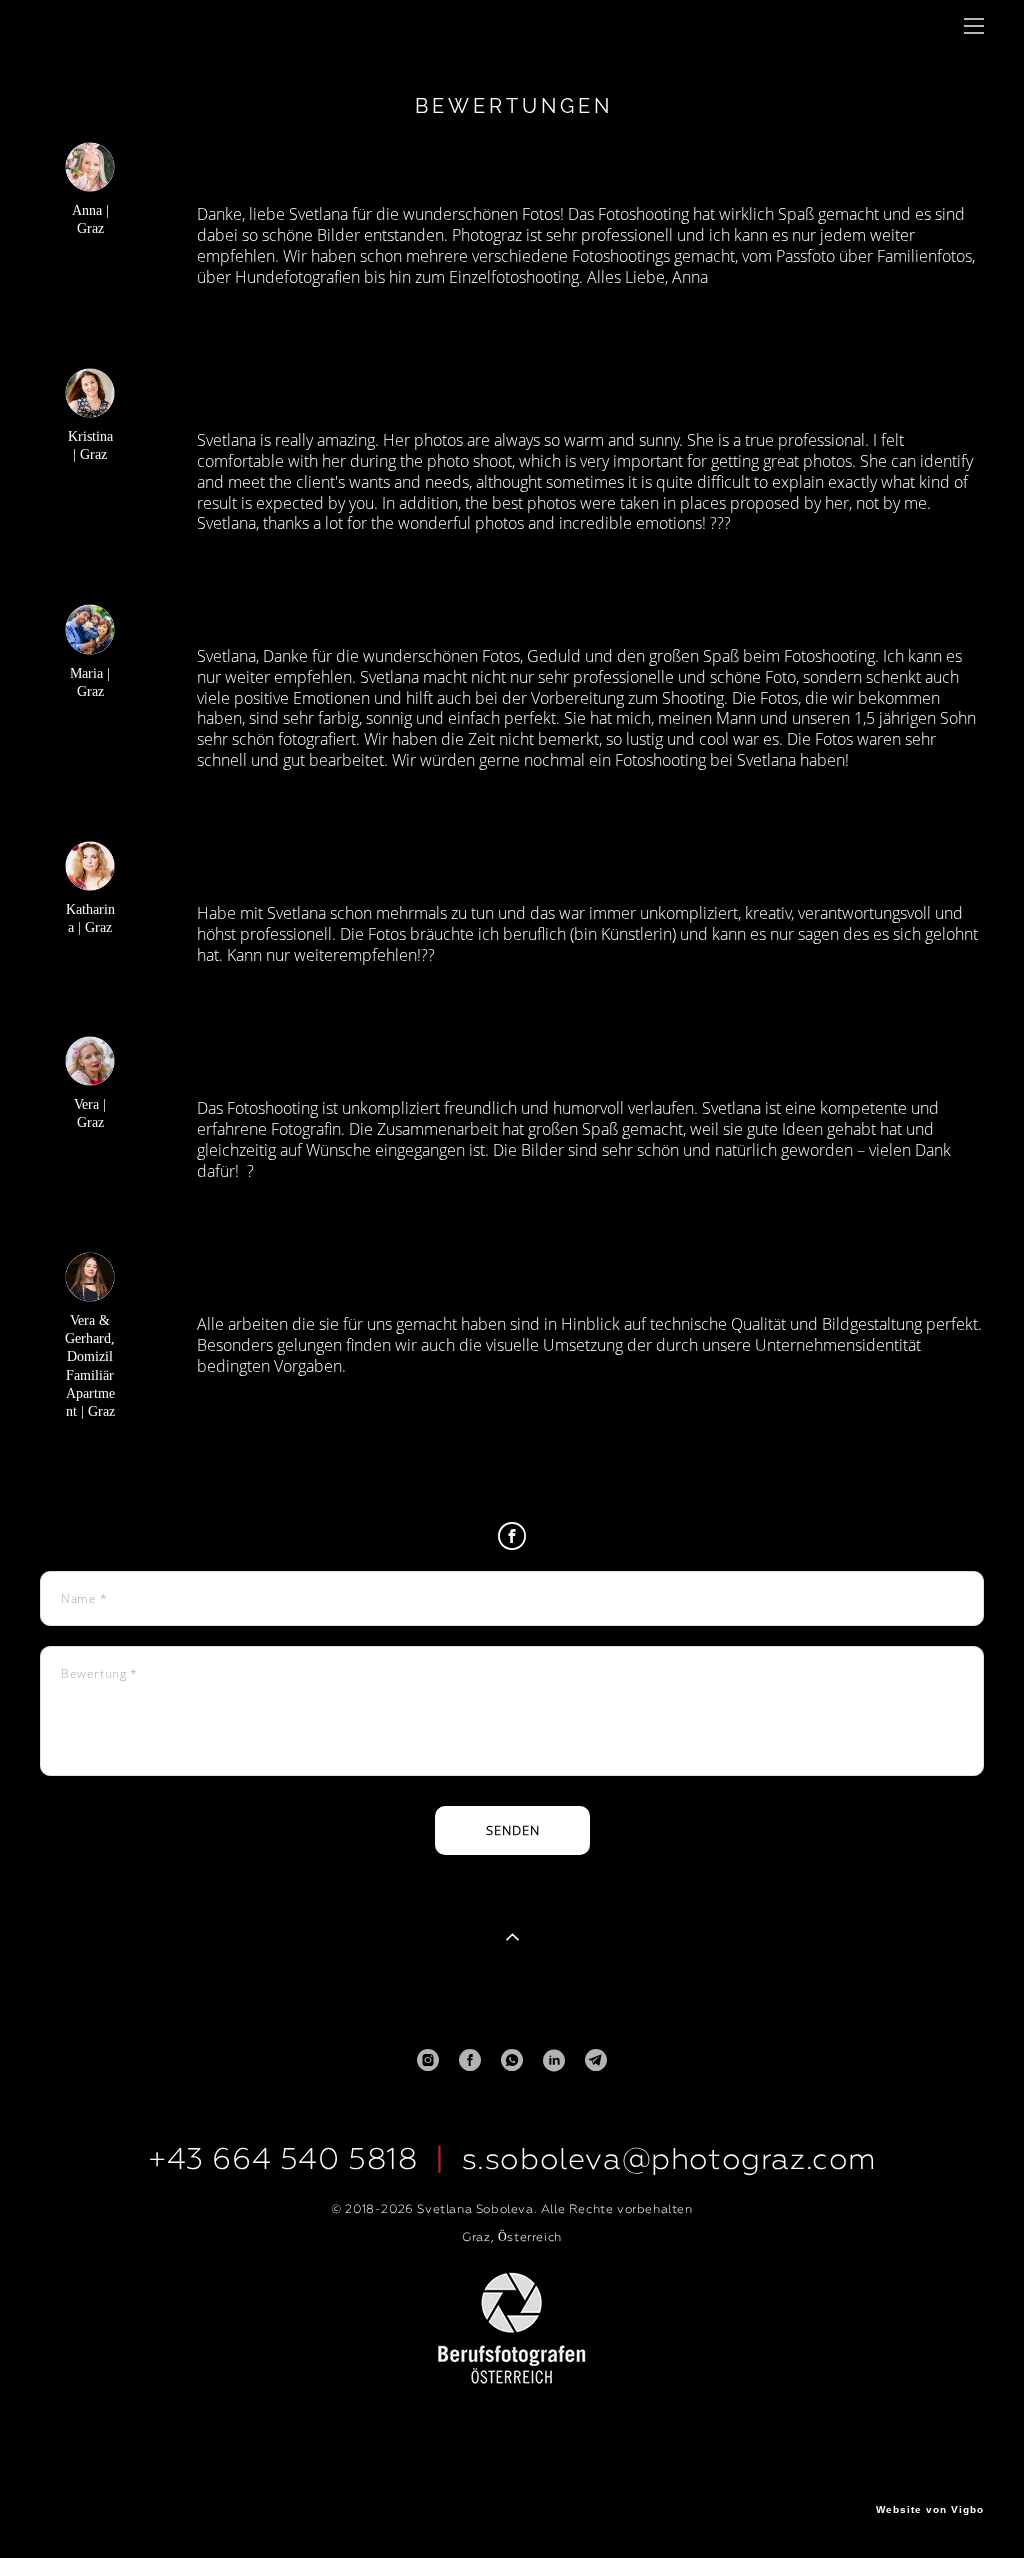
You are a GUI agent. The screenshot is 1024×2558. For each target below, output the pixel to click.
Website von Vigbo (930, 2510)
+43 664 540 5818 (283, 2158)
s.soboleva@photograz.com (669, 2158)
